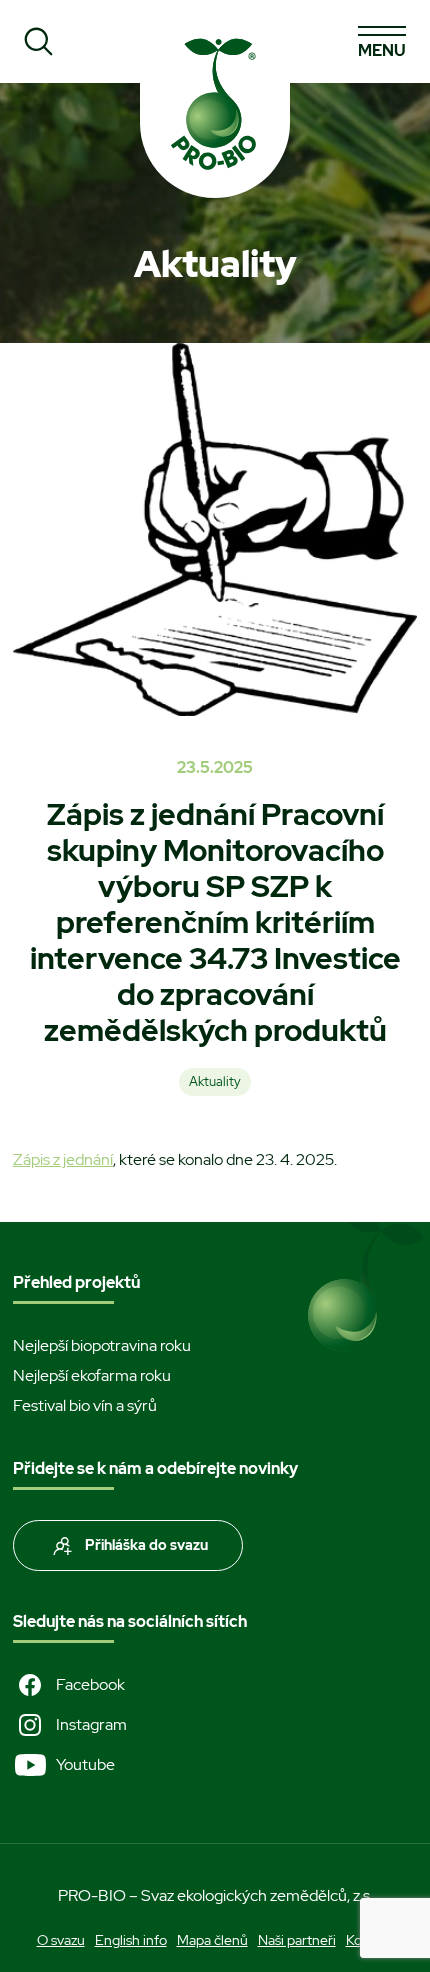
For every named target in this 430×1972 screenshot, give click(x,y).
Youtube (85, 1764)
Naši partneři (297, 1940)
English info (131, 1940)
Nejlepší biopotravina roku (102, 1345)
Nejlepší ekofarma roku (92, 1375)
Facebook (90, 1684)
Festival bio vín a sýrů (85, 1405)
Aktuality (215, 1081)
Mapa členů (212, 1940)
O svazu (61, 1940)
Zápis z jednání (63, 1159)
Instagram (91, 1724)
